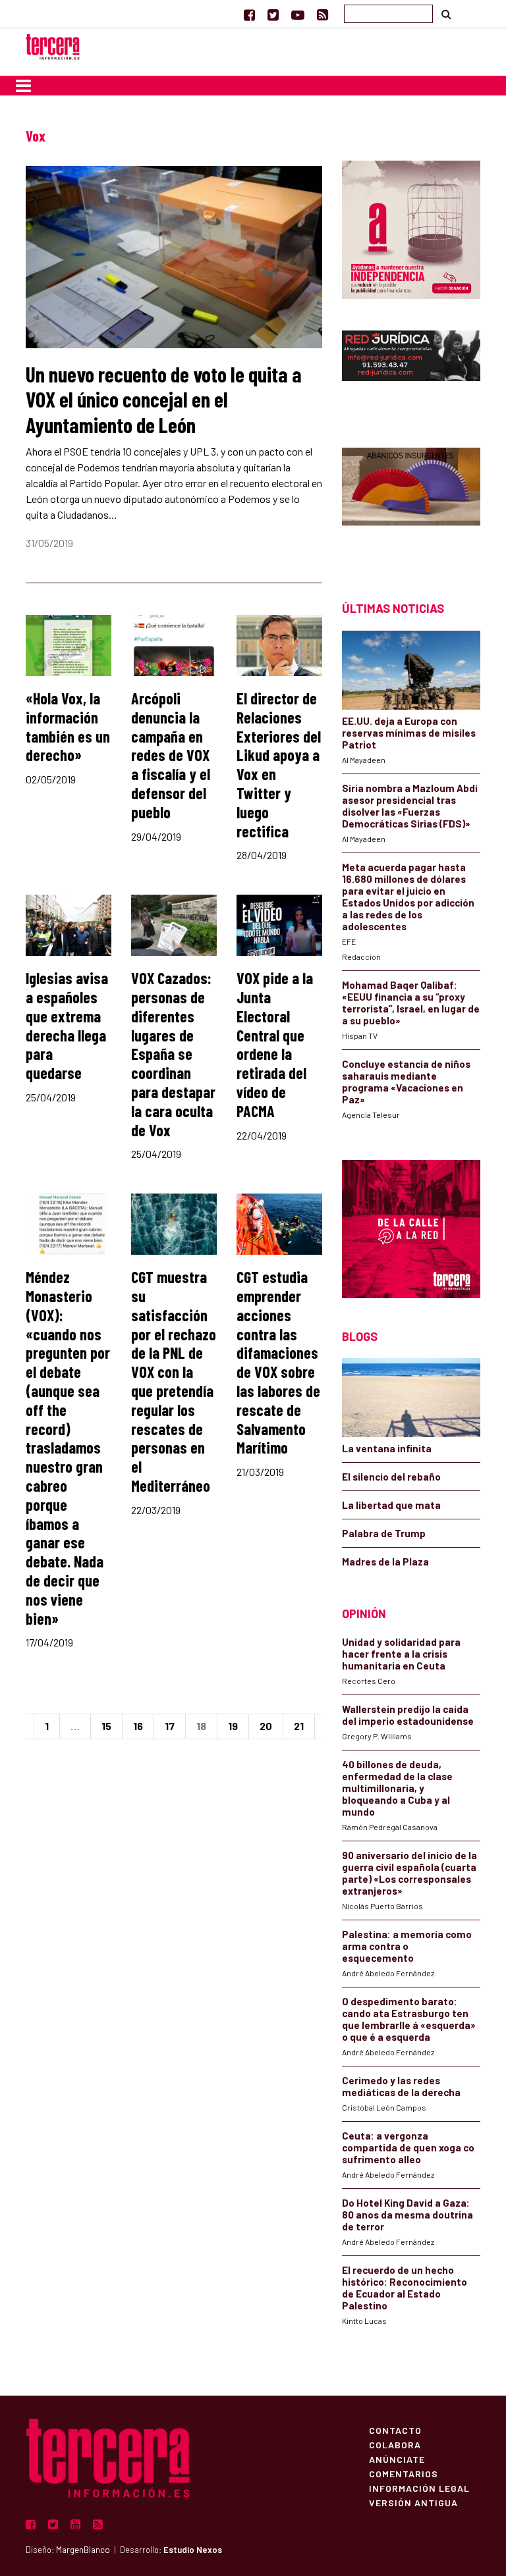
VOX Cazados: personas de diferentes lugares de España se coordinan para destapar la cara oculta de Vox (173, 1054)
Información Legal (419, 2488)
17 (170, 1726)
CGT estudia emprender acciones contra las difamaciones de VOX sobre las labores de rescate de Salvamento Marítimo (278, 1362)
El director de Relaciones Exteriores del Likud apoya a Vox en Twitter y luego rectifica (279, 765)
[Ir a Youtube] (298, 14)
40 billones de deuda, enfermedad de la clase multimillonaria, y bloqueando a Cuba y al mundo (397, 1788)
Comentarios (404, 2473)
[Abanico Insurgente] (411, 501)
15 (106, 1726)
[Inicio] (53, 45)
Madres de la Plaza (385, 1562)
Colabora (395, 2444)
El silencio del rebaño (391, 1477)
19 (233, 1726)
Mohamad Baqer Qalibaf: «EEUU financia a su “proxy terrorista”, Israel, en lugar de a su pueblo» (411, 1003)
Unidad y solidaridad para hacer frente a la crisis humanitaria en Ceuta (401, 1654)
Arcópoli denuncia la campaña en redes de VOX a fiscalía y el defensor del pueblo (171, 755)
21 (299, 1726)
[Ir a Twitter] (273, 14)
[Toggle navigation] (23, 86)
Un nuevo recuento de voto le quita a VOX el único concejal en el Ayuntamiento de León (164, 399)
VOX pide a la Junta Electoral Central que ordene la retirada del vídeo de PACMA (275, 1044)
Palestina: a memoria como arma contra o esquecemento (407, 1946)
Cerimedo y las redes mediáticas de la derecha (401, 2086)
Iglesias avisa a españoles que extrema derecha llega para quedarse (67, 1025)
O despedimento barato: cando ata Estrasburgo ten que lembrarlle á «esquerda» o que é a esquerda (409, 2019)
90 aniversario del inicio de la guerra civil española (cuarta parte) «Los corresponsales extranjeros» (409, 1873)
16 (138, 1726)
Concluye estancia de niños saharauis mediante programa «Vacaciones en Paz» (406, 1082)
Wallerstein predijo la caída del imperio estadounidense (408, 1715)
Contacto (395, 2430)
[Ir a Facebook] (249, 14)
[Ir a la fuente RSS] (323, 14)
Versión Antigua (413, 2502)
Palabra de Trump (384, 1533)
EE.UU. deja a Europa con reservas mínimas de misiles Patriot (409, 733)
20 (266, 1726)
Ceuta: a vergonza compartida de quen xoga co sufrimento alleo (408, 2147)
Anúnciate (397, 2459)
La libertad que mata (391, 1505)
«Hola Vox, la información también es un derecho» (68, 726)
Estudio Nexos (193, 2550)
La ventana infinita (387, 1448)
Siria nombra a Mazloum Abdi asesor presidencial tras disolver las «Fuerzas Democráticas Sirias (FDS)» (410, 806)
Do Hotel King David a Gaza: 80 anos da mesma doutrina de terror (408, 2215)
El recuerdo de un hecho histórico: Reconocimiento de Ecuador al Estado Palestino (405, 2288)
